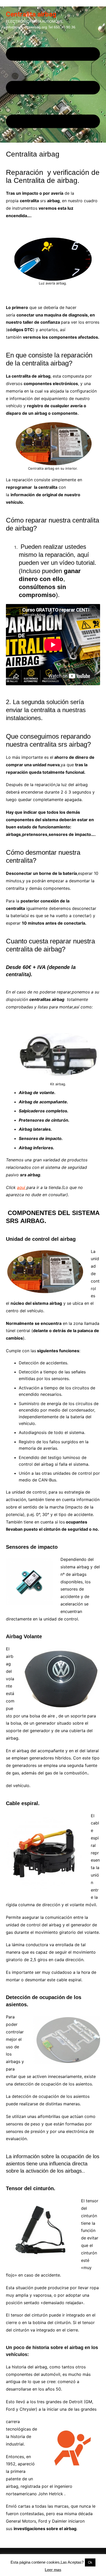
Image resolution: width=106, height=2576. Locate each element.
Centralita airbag (31, 14)
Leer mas (53, 2570)
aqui (22, 1187)
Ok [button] (90, 2562)
